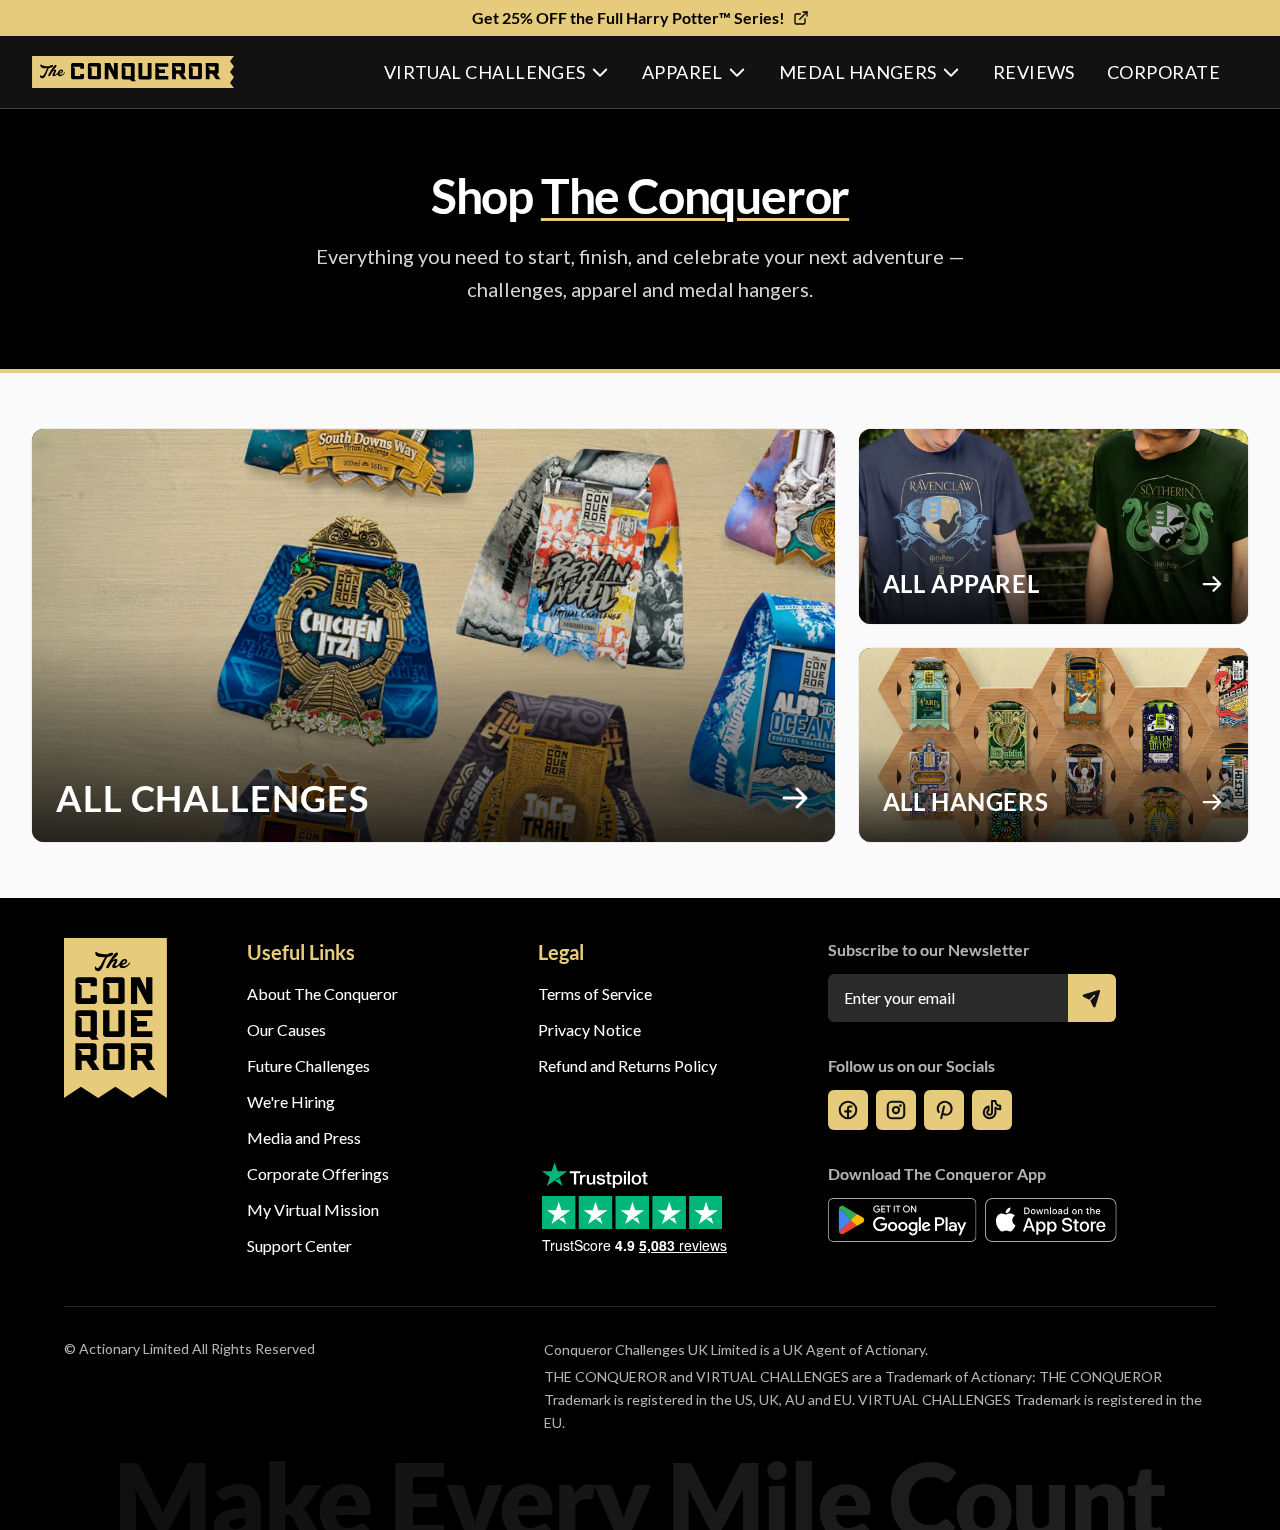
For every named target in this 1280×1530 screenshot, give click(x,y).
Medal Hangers (858, 72)
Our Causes (286, 1029)
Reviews (1034, 72)
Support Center (299, 1245)
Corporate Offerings (318, 1173)
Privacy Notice (589, 1029)
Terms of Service (595, 993)
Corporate (1163, 72)
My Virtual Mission (313, 1209)
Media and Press (304, 1137)
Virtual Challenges (485, 72)
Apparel (682, 72)
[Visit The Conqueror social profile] (848, 1110)
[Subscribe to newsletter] (1092, 998)
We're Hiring (291, 1101)
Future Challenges (308, 1065)
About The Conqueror (322, 993)
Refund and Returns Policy (627, 1065)
